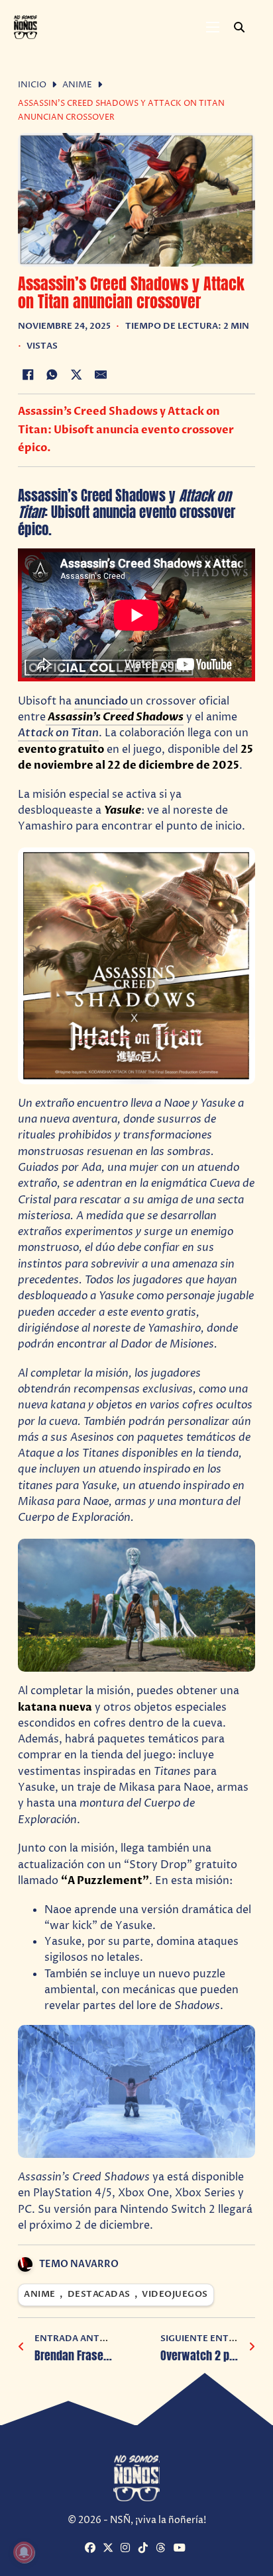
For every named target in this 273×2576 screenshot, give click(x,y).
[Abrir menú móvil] (213, 27)
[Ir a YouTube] (181, 2549)
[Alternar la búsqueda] (239, 27)
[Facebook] (28, 375)
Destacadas (99, 2295)
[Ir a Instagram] (128, 2549)
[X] (76, 375)
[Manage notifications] (24, 2552)
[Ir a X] (110, 2549)
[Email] (101, 375)
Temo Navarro (79, 2264)
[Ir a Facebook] (92, 2549)
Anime (77, 85)
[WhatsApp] (52, 375)
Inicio (32, 85)
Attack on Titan (58, 733)
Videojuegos (175, 2295)
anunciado (102, 701)
